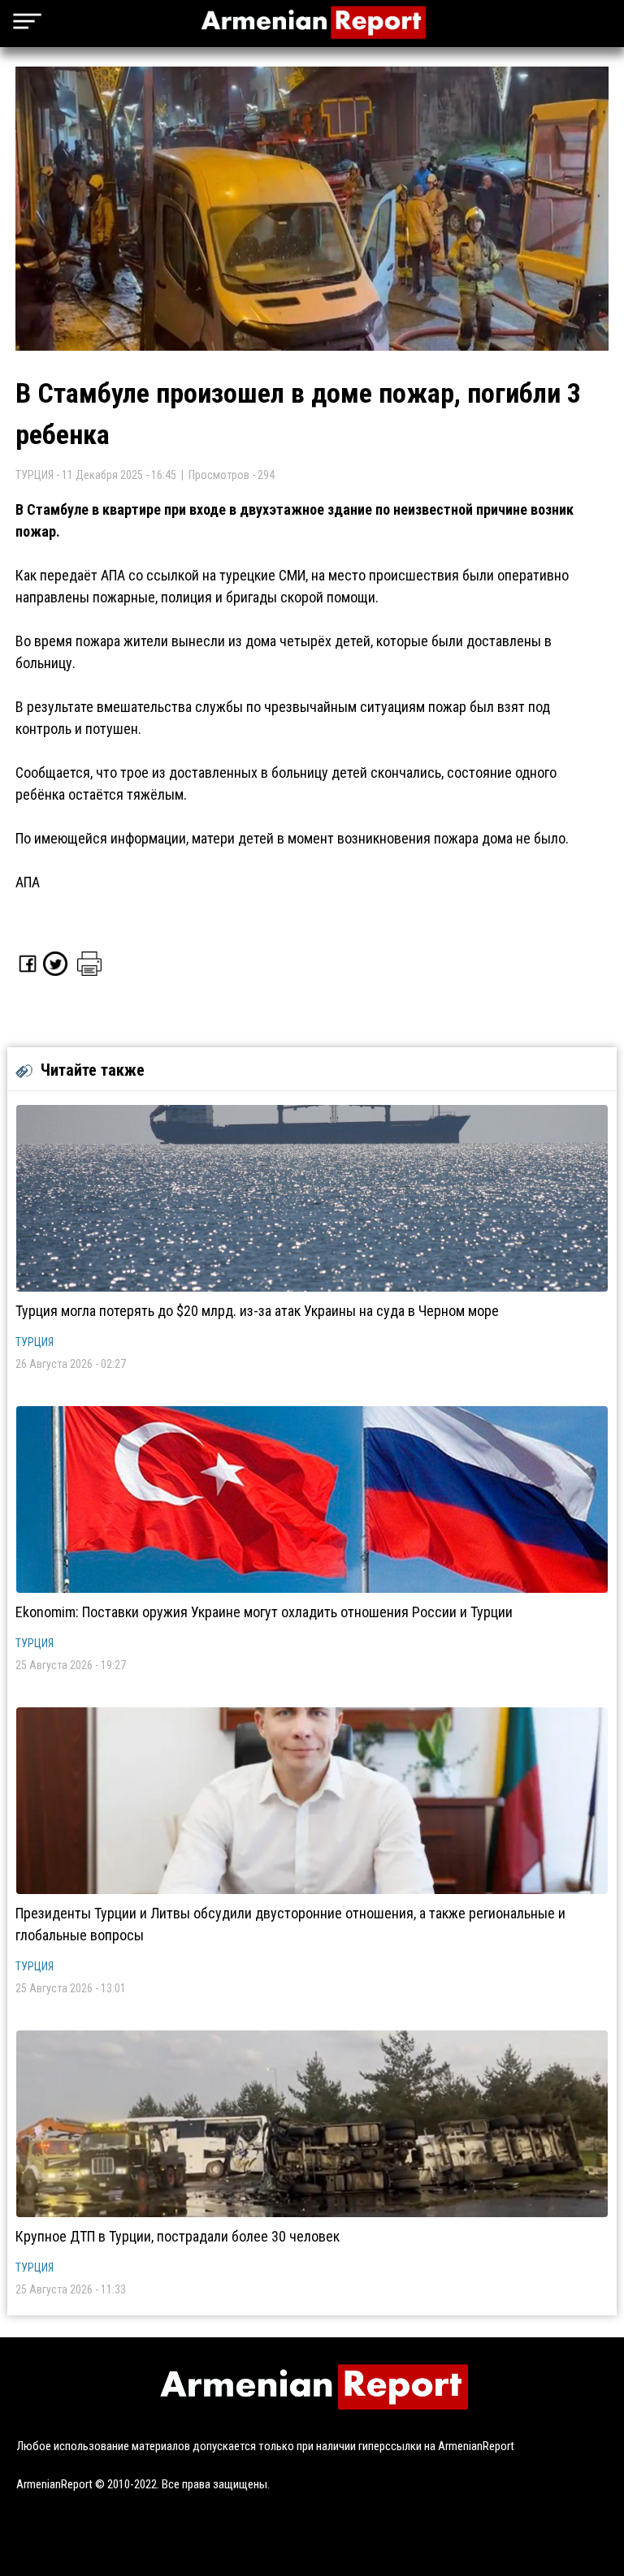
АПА (28, 882)
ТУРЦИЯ (35, 1342)
